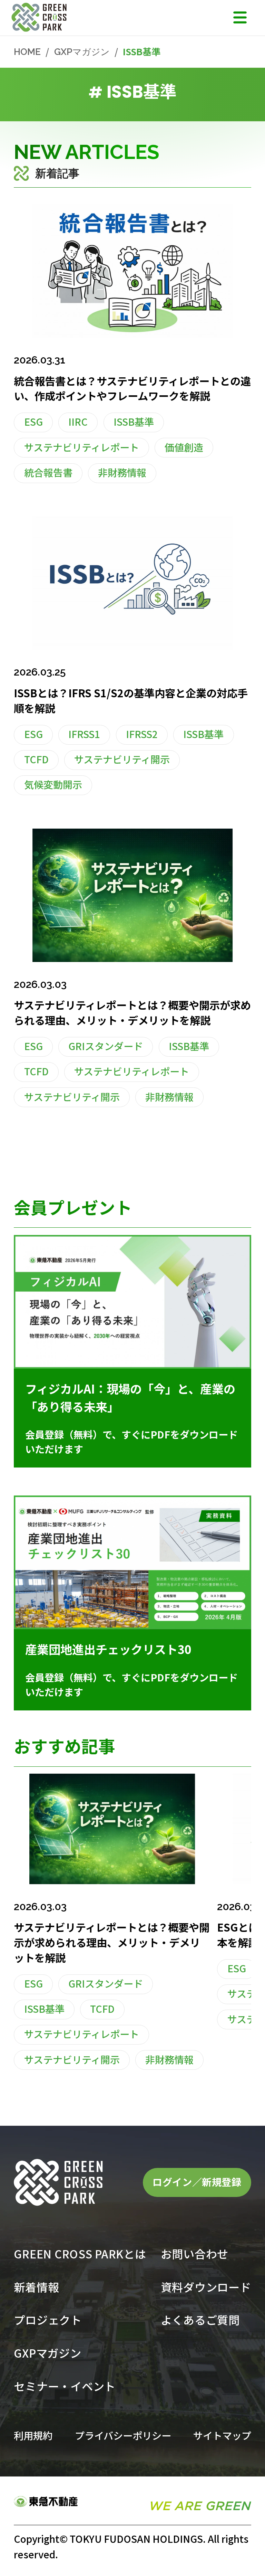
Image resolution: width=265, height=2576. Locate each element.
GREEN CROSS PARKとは (80, 2254)
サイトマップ (222, 2435)
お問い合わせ (195, 2254)
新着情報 (36, 2287)
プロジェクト (48, 2320)
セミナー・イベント (65, 2386)
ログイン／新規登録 (197, 2182)
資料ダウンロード (206, 2287)
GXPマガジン (82, 52)
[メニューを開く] (240, 17)
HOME (27, 52)
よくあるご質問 (200, 2320)
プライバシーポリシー (123, 2435)
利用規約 (33, 2435)
